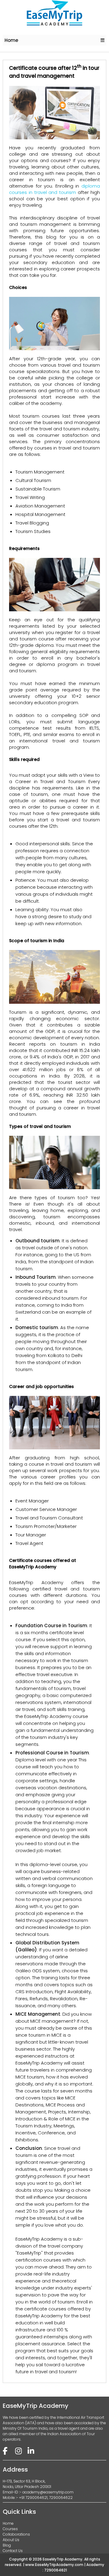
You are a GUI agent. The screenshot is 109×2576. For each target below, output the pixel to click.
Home (11, 40)
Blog (7, 2545)
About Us (11, 2540)
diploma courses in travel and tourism (54, 189)
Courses (10, 2529)
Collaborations (16, 2534)
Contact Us (13, 2551)
